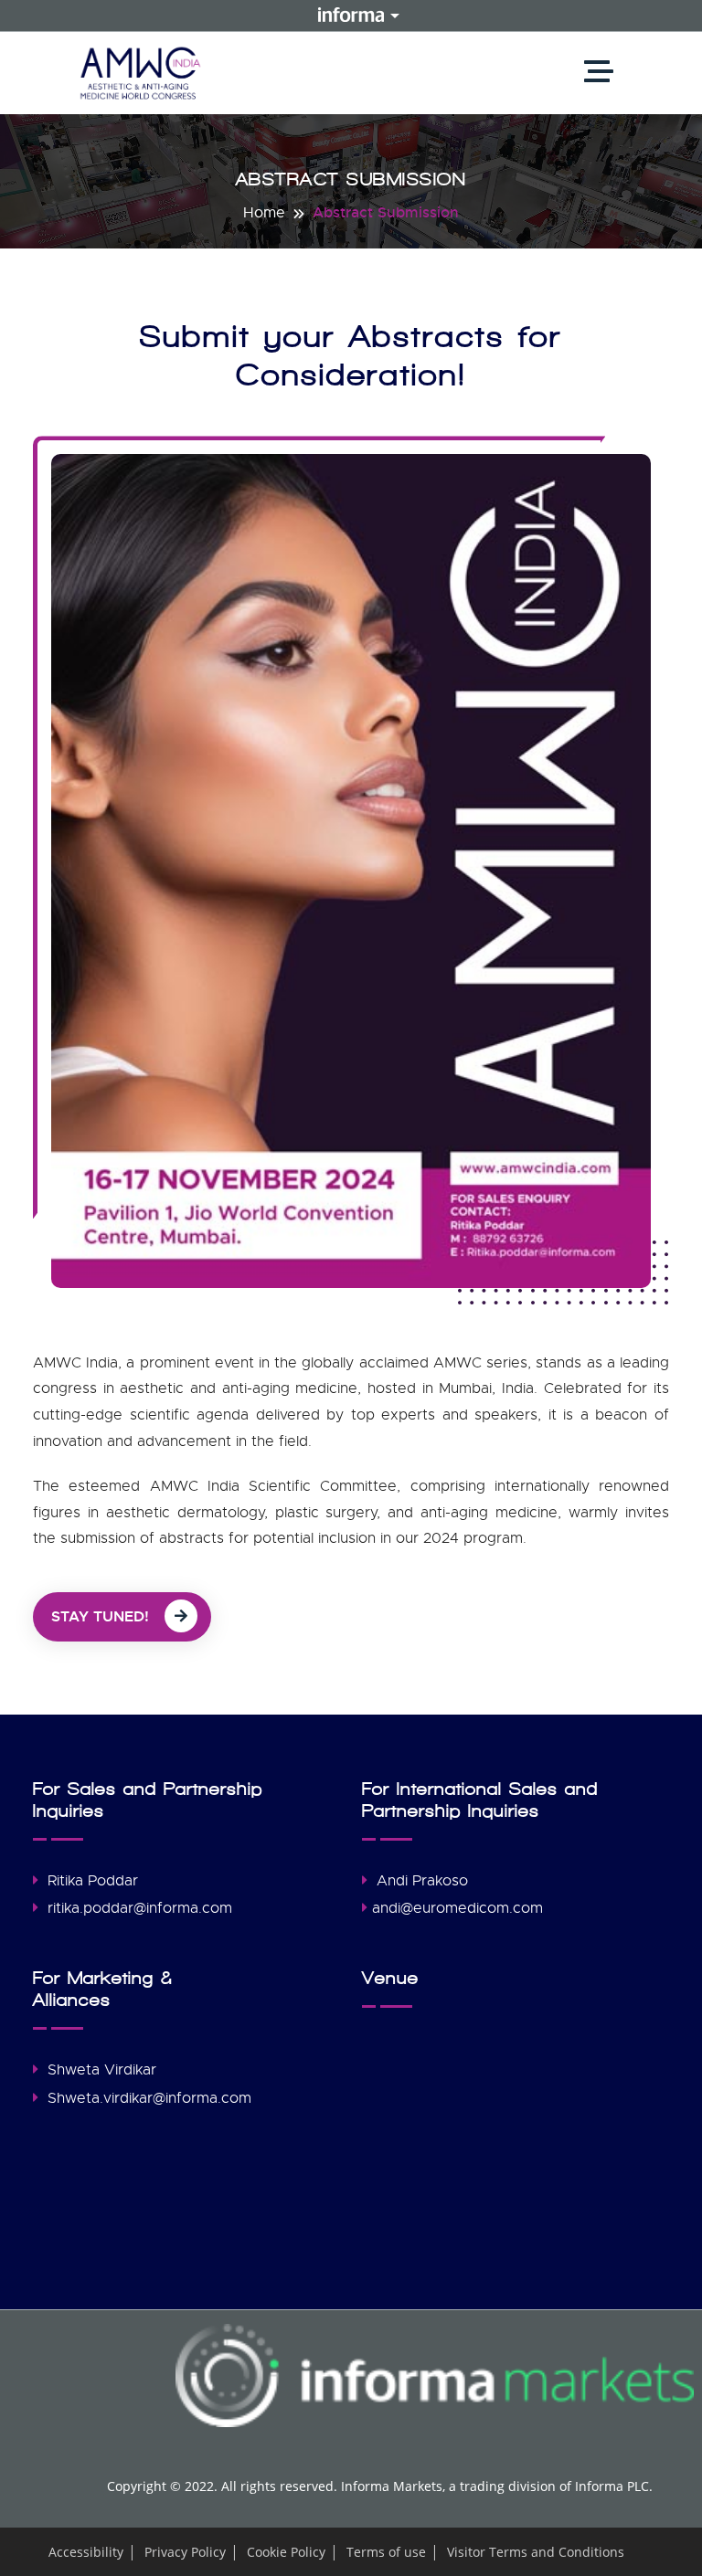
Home (264, 213)
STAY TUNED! (102, 1616)
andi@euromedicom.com (457, 1908)
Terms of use (386, 2552)
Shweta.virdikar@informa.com (149, 2098)
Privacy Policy (185, 2552)
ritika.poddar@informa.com (140, 1908)
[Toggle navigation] (603, 73)
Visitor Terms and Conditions (536, 2552)
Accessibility (86, 2552)
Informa (351, 15)
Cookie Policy (286, 2552)
